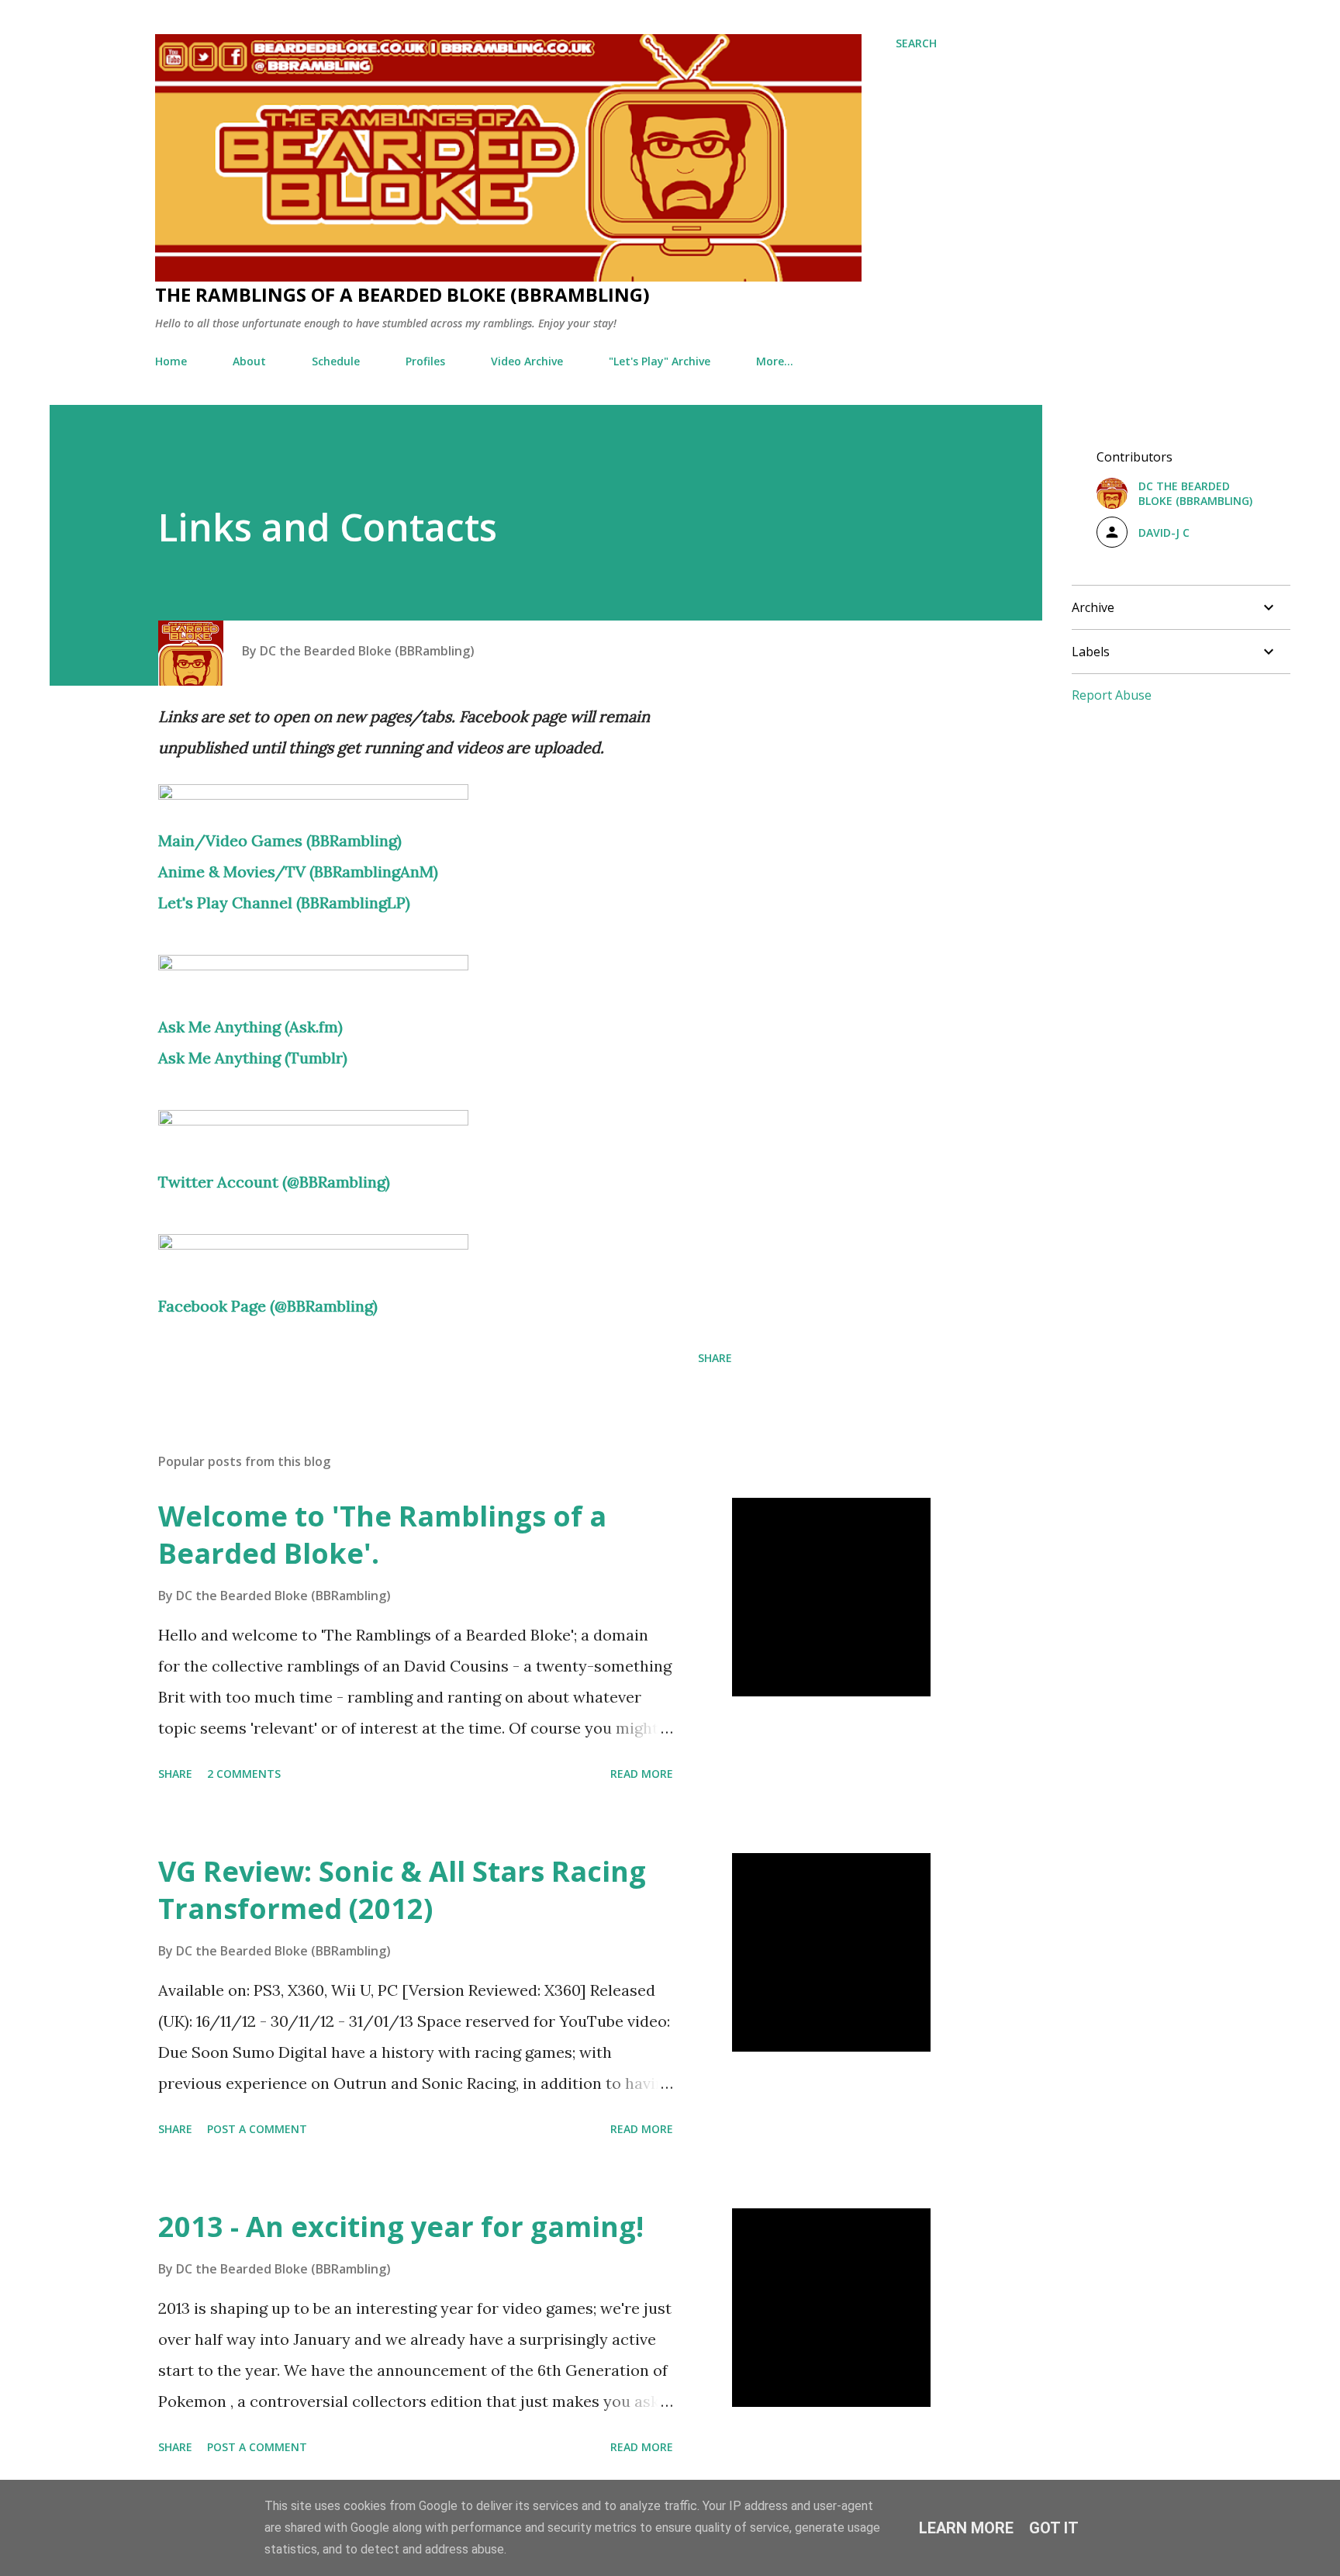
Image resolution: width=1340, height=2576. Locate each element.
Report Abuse (1112, 695)
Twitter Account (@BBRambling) (274, 1182)
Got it (1054, 2528)
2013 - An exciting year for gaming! (401, 2227)
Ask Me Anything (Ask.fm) (250, 1027)
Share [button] (715, 1358)
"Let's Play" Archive (660, 361)
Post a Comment (257, 2129)
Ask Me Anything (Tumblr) (253, 1058)
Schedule (336, 361)
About (249, 361)
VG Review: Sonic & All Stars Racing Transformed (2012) (402, 1890)
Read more (642, 1774)
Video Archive (527, 361)
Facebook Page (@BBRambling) (268, 1306)
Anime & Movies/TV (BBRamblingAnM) (298, 871)
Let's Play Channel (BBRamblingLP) (284, 902)
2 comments (244, 1774)
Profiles (425, 361)
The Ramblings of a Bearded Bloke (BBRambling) (402, 294)
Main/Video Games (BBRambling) (280, 840)
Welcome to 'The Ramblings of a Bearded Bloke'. (382, 1535)
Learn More (966, 2528)
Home (171, 361)
